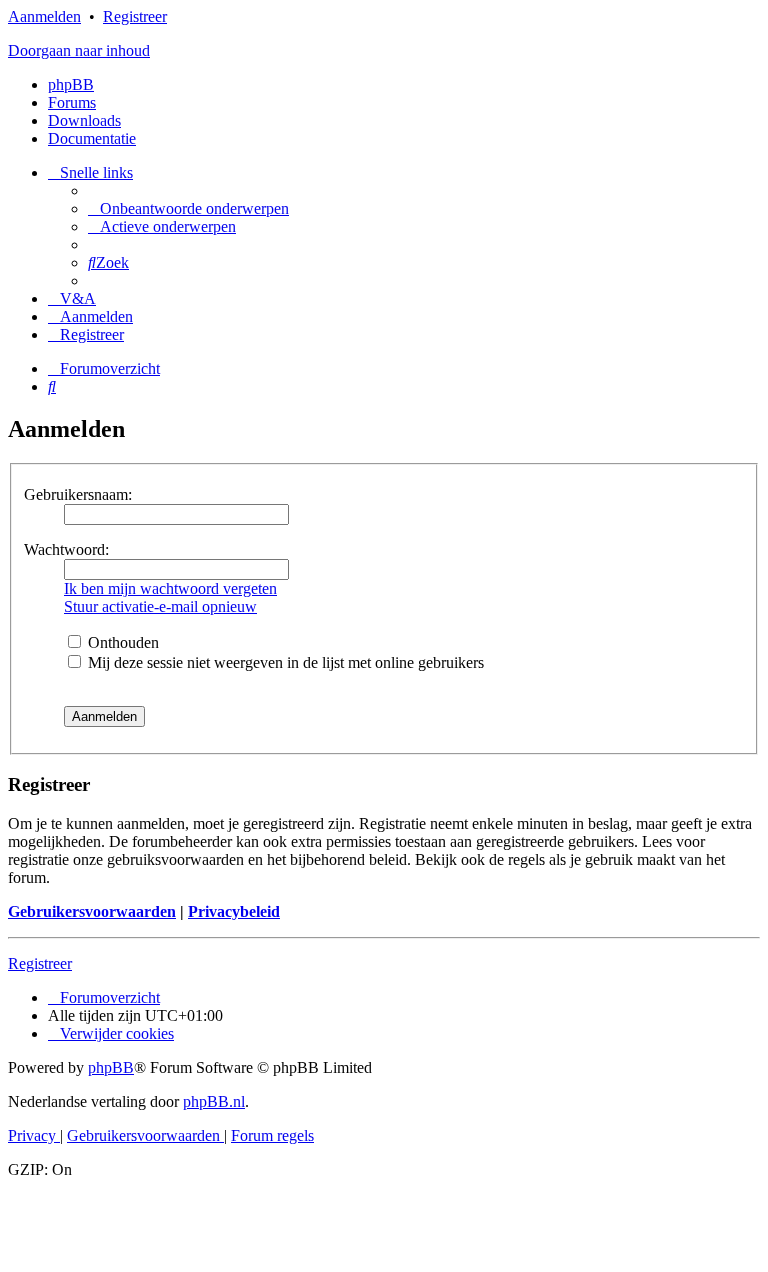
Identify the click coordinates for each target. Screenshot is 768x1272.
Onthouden (121, 642)
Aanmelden (44, 16)
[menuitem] (188, 208)
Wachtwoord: (66, 549)
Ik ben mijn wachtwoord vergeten (170, 588)
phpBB (71, 84)
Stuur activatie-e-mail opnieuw (160, 606)
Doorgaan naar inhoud (79, 50)
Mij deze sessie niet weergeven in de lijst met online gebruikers (284, 662)
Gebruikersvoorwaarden (92, 911)
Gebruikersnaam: (78, 494)
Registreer (135, 16)
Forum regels (272, 1135)
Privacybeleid (234, 911)
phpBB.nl (214, 1101)
